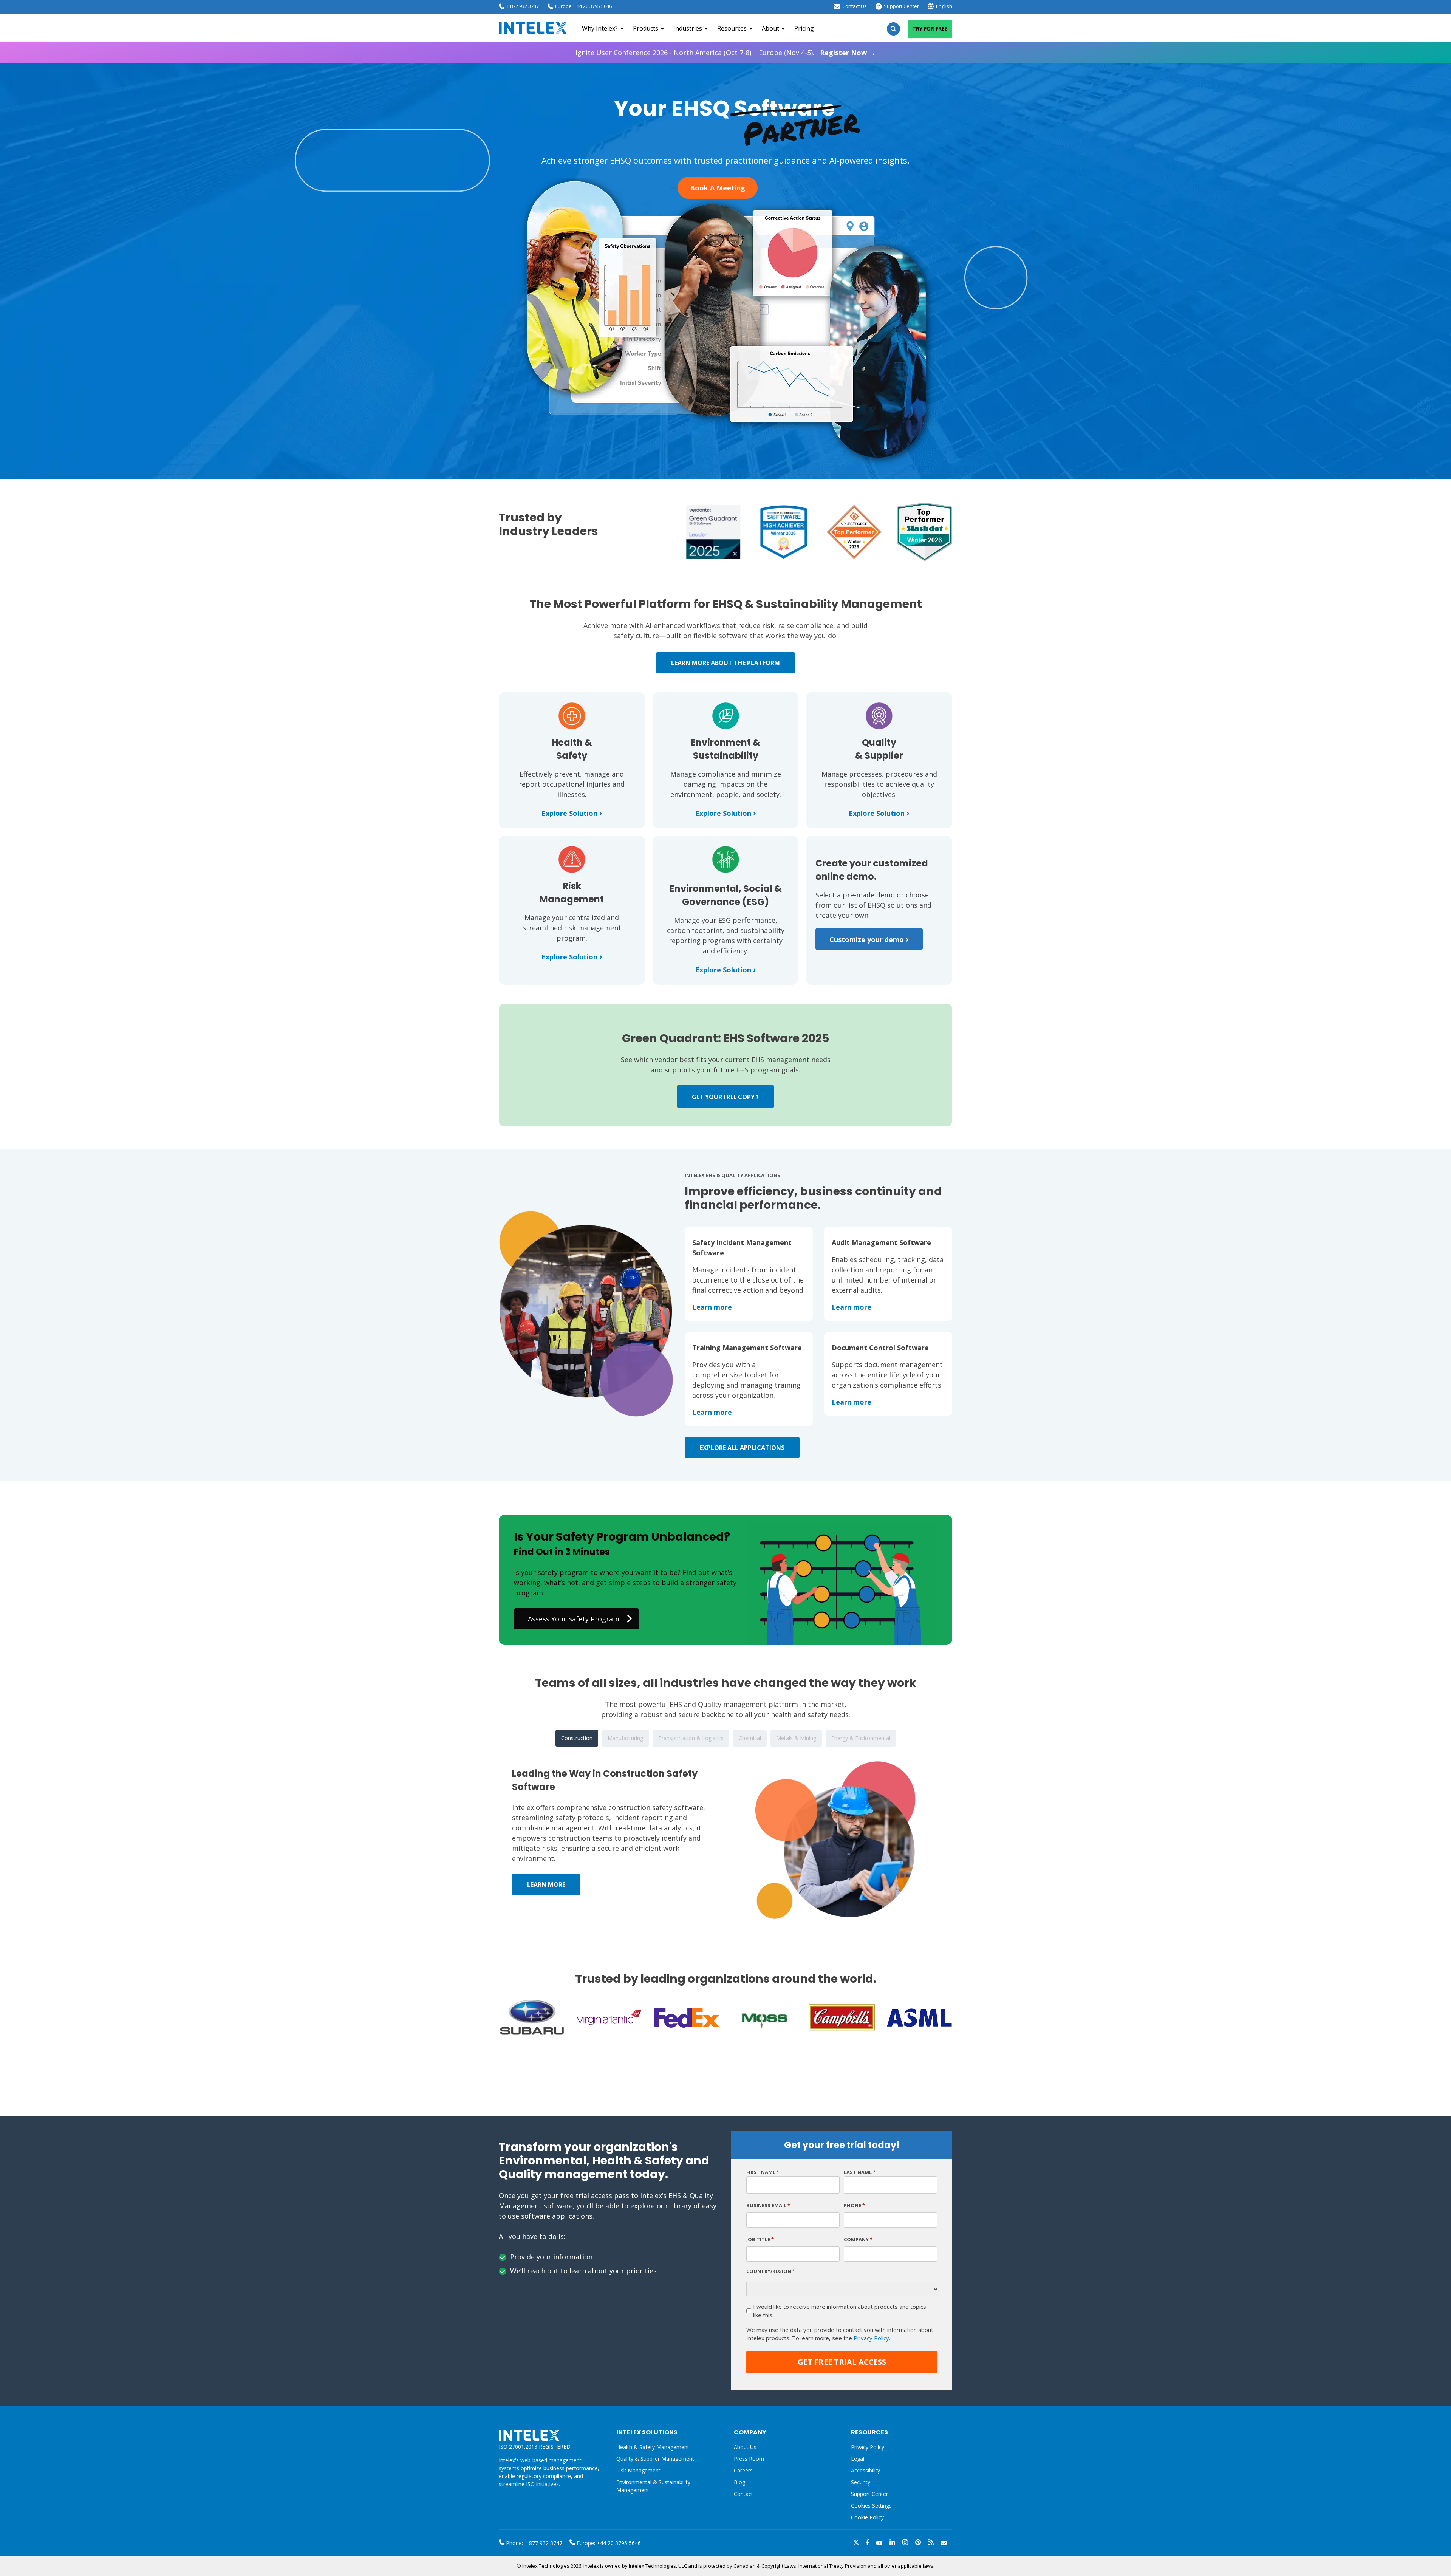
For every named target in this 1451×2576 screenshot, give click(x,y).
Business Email (768, 2205)
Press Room (749, 2459)
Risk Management (638, 2470)
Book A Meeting (718, 188)
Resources (732, 28)
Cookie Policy (867, 2517)
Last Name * (860, 2172)
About (770, 28)
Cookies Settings (871, 2506)
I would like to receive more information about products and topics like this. (840, 2311)
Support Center (901, 6)
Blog (739, 2482)
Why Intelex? (600, 28)
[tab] (577, 1738)
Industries (688, 28)
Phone (854, 2205)
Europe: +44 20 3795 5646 (583, 6)
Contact (743, 2494)
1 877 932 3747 (523, 6)
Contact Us (855, 6)
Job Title (760, 2239)
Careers (743, 2470)
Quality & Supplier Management (655, 2459)
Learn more (712, 1307)
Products (646, 28)
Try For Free (930, 29)
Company (858, 2239)
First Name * (763, 2172)
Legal (858, 2459)
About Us (745, 2447)
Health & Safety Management (653, 2447)
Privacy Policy (871, 2338)
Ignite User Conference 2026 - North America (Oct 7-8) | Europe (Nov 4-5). (725, 53)
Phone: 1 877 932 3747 (533, 2543)
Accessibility (865, 2470)
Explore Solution (572, 813)
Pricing (804, 28)
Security (861, 2482)
